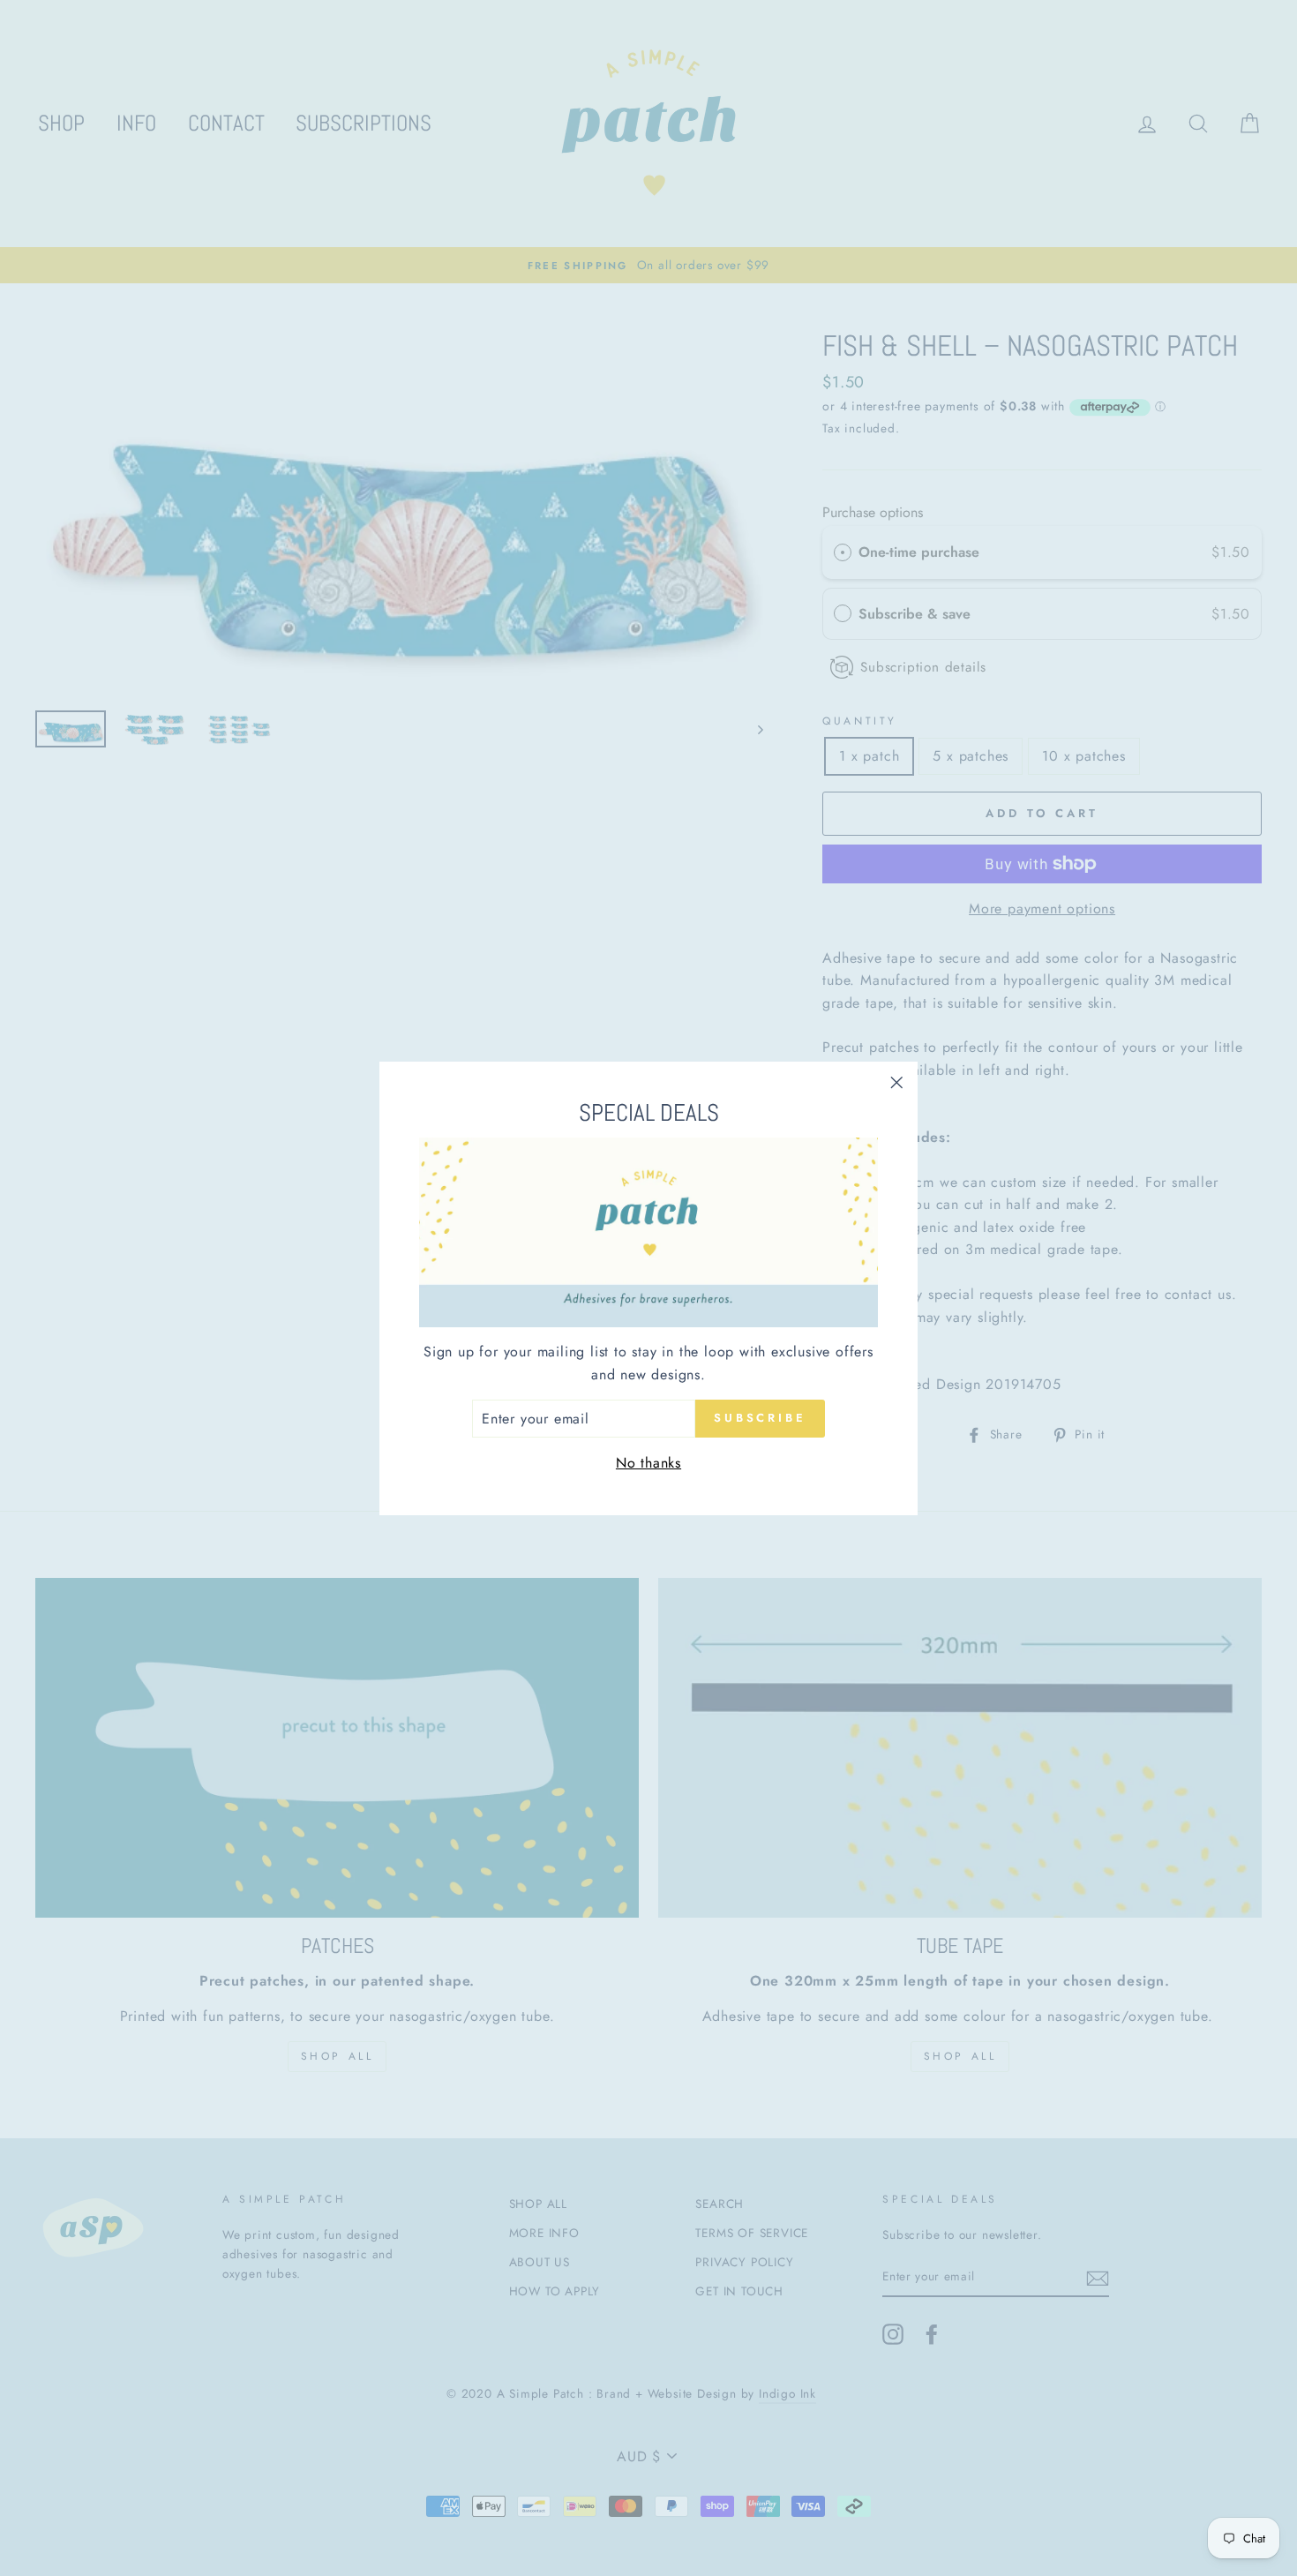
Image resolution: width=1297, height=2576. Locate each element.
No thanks (648, 1463)
